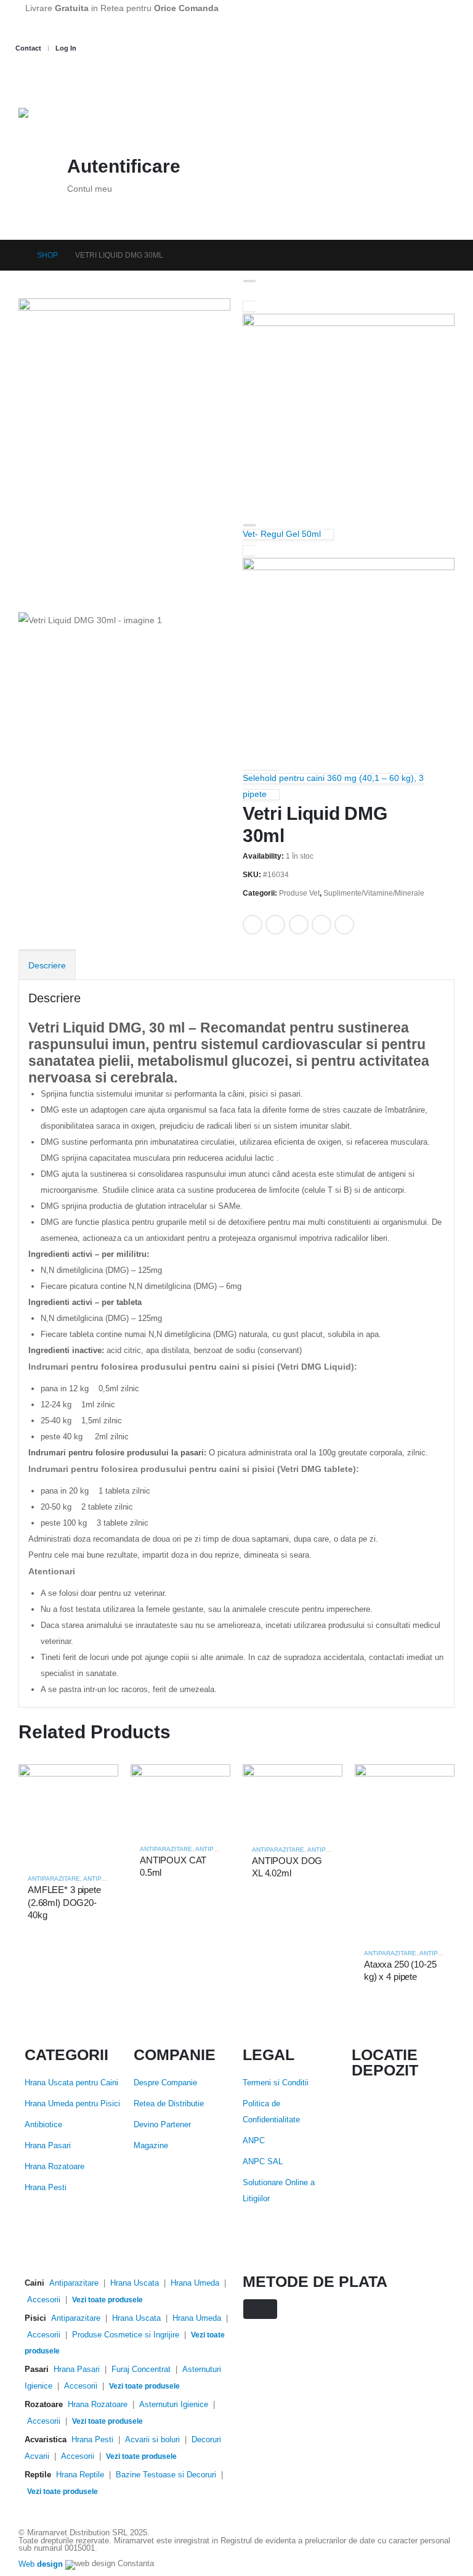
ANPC (254, 2141)
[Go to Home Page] (16, 255)
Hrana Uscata (135, 2283)
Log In (66, 48)
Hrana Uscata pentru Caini (71, 2083)
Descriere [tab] (47, 965)
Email (344, 925)
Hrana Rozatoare (55, 2167)
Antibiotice (43, 2125)
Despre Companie (165, 2083)
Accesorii (44, 2300)
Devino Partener (162, 2125)
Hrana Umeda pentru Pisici (72, 2104)
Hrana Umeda (195, 2283)
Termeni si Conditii (276, 2083)
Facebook (253, 925)
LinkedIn (299, 925)
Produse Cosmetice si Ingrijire (126, 2335)
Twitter (275, 925)
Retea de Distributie (169, 2104)
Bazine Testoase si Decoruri (166, 2475)
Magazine (151, 2146)
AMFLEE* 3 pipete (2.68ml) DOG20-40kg (64, 1902)
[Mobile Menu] (30, 80)
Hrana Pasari (48, 2146)
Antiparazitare (54, 1879)
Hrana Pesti (46, 2188)
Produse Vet (299, 893)
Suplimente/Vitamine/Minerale (374, 893)
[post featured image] (68, 1813)
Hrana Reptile (80, 2475)
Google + (321, 925)
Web (41, 2565)
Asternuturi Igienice (174, 2405)
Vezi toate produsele (107, 2300)
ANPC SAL (263, 2162)
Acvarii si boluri (152, 2440)
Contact (28, 48)
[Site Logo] (80, 124)
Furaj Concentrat (141, 2370)
